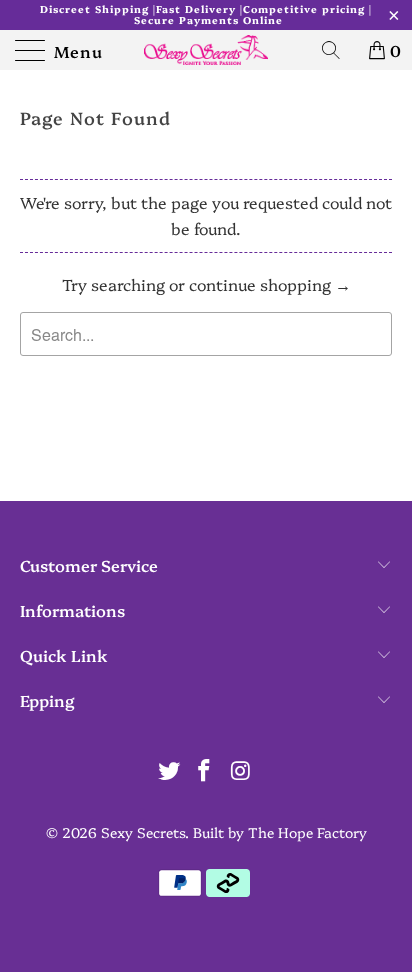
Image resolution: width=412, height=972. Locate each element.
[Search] (338, 50)
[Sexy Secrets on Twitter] (169, 770)
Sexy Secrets (143, 832)
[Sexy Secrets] (206, 50)
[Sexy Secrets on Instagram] (241, 770)
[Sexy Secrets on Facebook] (205, 770)
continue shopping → (270, 284)
